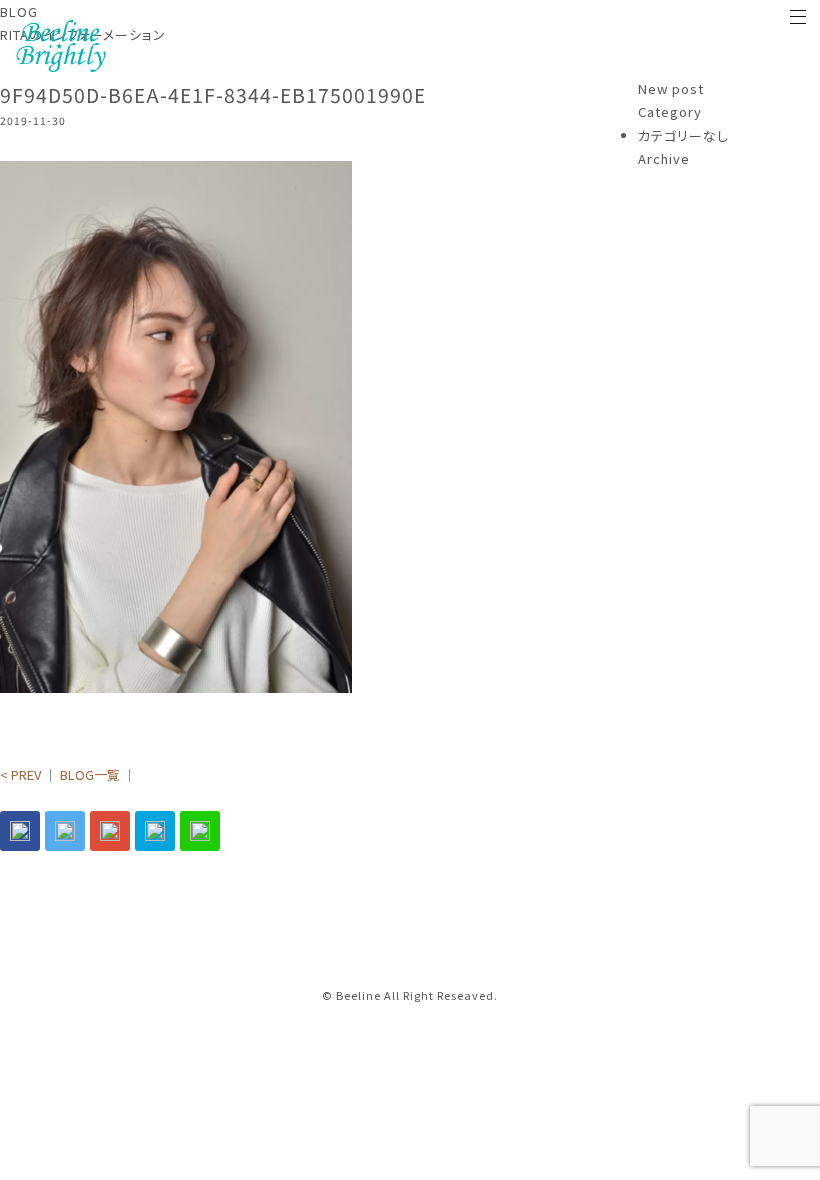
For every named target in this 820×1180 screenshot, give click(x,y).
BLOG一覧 (90, 774)
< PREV (20, 774)
